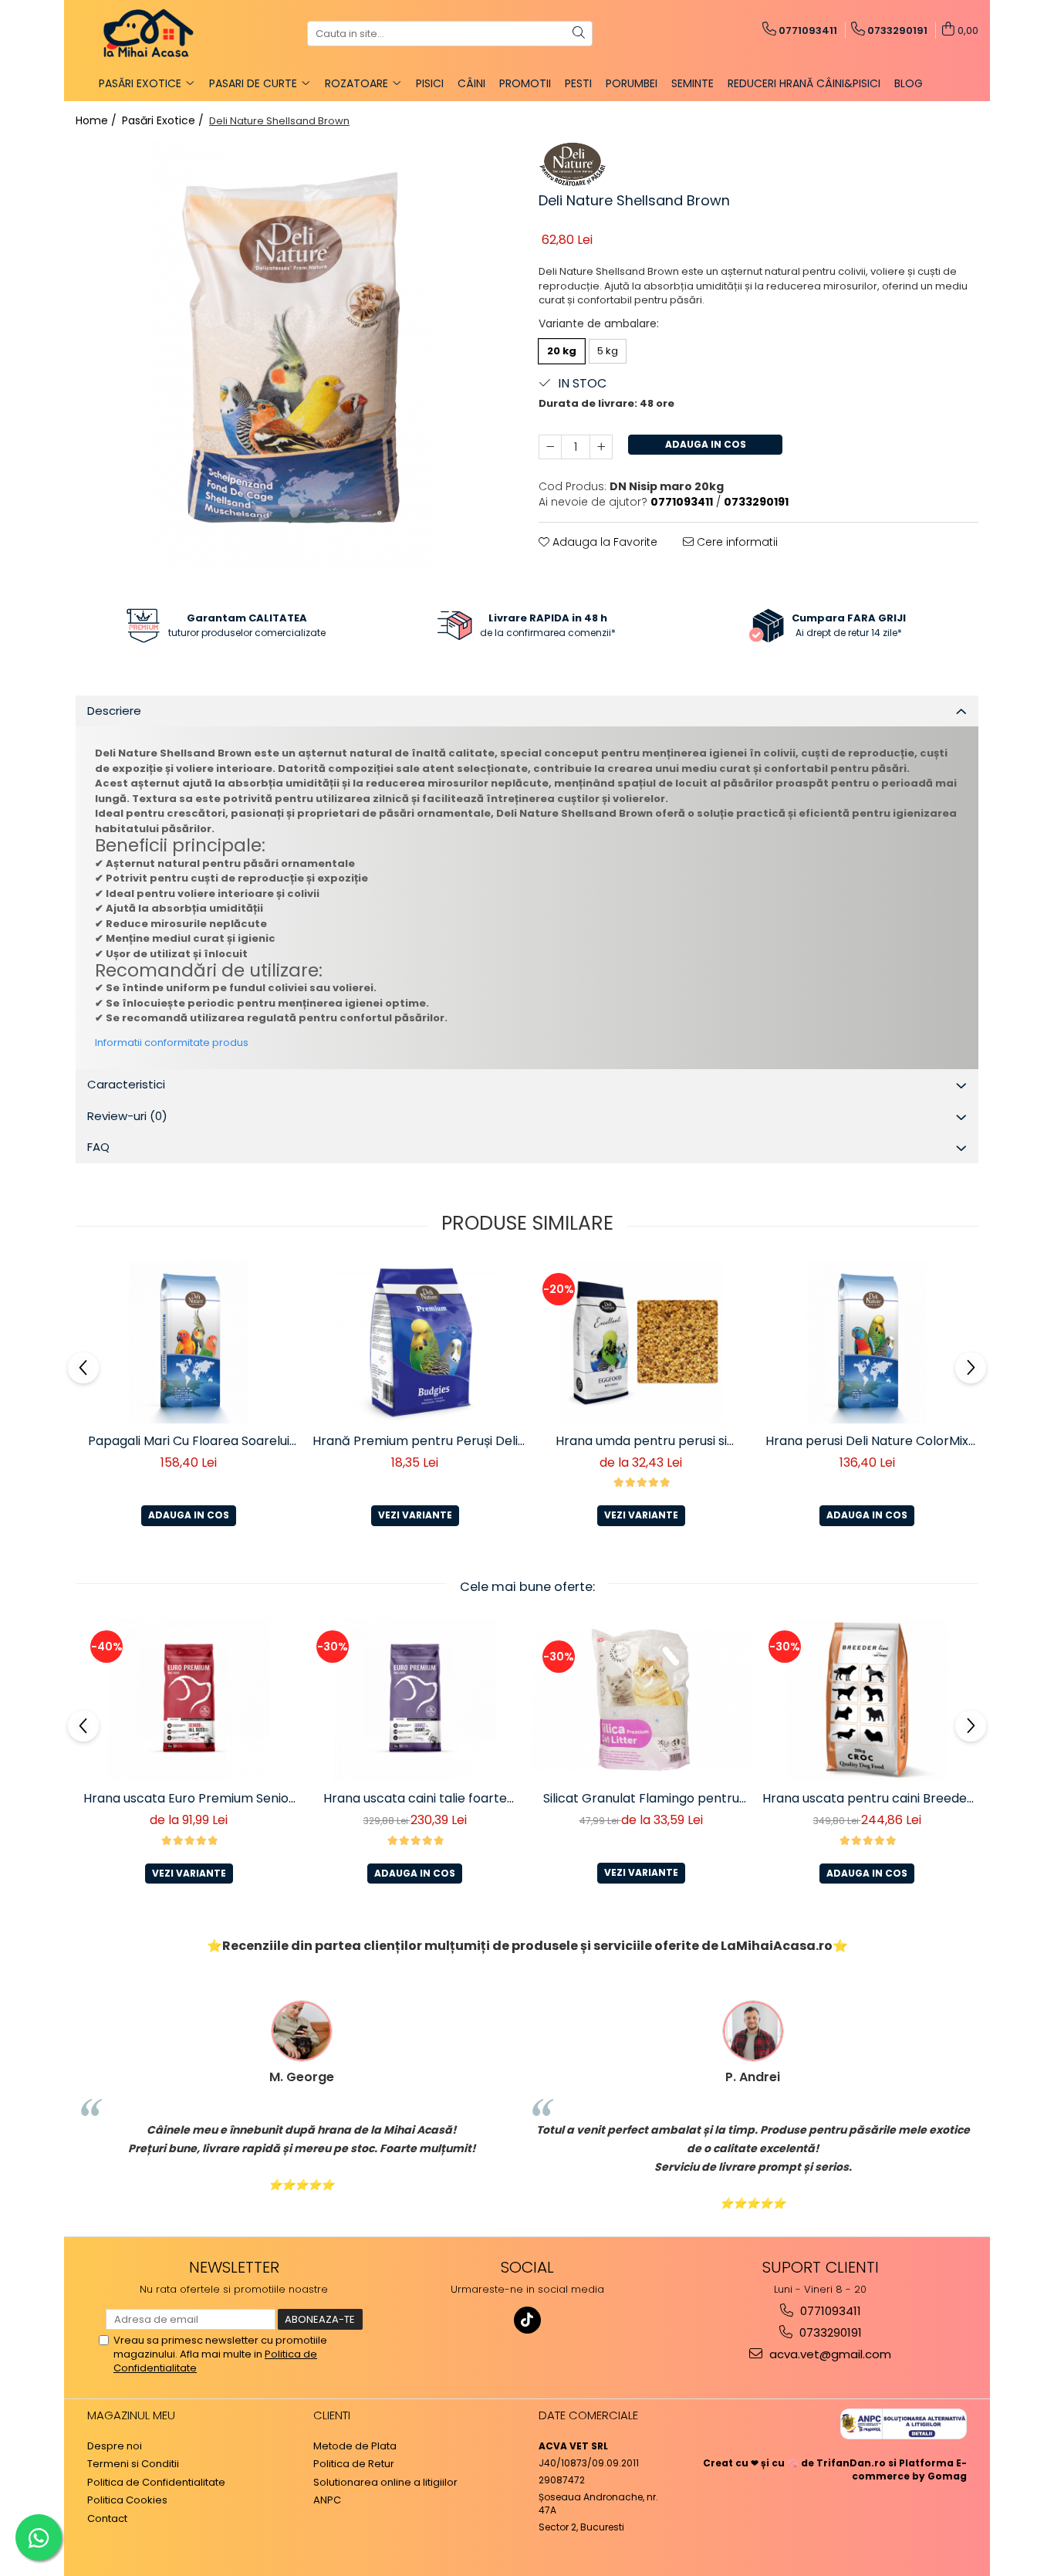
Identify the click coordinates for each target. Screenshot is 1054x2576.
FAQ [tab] (98, 1147)
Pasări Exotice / (164, 120)
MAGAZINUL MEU (131, 2415)
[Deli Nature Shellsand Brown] (296, 356)
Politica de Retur (354, 2464)
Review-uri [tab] (127, 1116)
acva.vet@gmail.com (829, 2354)
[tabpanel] (296, 356)
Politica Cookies (127, 2500)
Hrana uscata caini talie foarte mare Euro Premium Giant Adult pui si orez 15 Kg (415, 1799)
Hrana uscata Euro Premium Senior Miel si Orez (189, 1799)
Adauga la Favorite (603, 542)
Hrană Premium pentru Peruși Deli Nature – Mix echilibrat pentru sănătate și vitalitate (415, 1441)
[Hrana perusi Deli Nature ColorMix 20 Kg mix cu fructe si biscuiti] (867, 1342)
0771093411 (829, 2311)
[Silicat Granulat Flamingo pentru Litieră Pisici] (641, 1699)
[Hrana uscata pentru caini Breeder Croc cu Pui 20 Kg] (867, 1700)
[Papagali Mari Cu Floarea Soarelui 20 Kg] (189, 1342)
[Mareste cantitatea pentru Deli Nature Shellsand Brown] (601, 447)
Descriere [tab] (114, 711)
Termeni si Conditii (133, 2464)
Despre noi (115, 2446)
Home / (98, 120)
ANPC (327, 2500)
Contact (107, 2519)
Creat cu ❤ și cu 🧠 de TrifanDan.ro (796, 2463)
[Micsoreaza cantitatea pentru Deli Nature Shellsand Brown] (550, 447)
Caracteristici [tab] (126, 1084)
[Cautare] (579, 34)
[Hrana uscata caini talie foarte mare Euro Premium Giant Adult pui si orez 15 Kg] (415, 1700)
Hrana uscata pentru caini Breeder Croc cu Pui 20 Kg (867, 1799)
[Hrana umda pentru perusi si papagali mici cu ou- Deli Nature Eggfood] (641, 1342)
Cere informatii (736, 542)
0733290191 (829, 2332)
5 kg (608, 351)
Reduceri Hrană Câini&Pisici (804, 83)
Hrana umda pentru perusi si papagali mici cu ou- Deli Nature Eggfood (641, 1441)
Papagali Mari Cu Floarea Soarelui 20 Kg (189, 1441)
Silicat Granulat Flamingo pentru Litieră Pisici (641, 1799)
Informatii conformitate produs (172, 1043)
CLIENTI (332, 2415)
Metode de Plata (355, 2446)
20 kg (562, 351)
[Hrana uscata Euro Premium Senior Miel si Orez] (189, 1700)
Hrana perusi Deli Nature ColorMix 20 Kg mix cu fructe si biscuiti (867, 1441)
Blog (909, 83)
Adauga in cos (706, 444)
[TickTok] (527, 2320)
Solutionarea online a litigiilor (385, 2483)
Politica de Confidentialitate (156, 2483)
